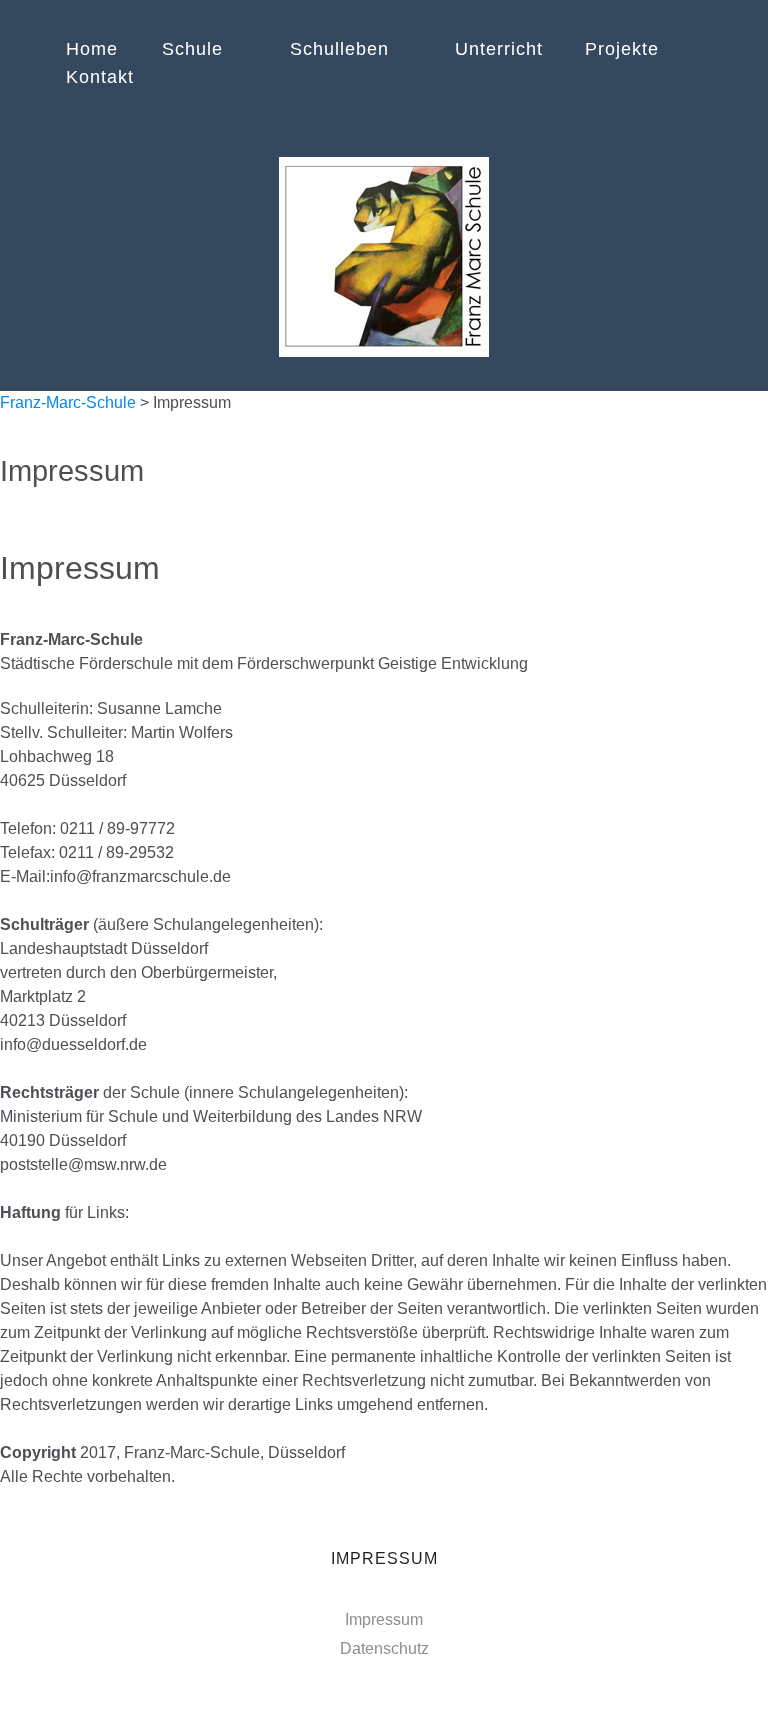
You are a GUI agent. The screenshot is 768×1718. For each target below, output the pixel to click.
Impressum (384, 1619)
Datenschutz (384, 1648)
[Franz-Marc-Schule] (384, 257)
